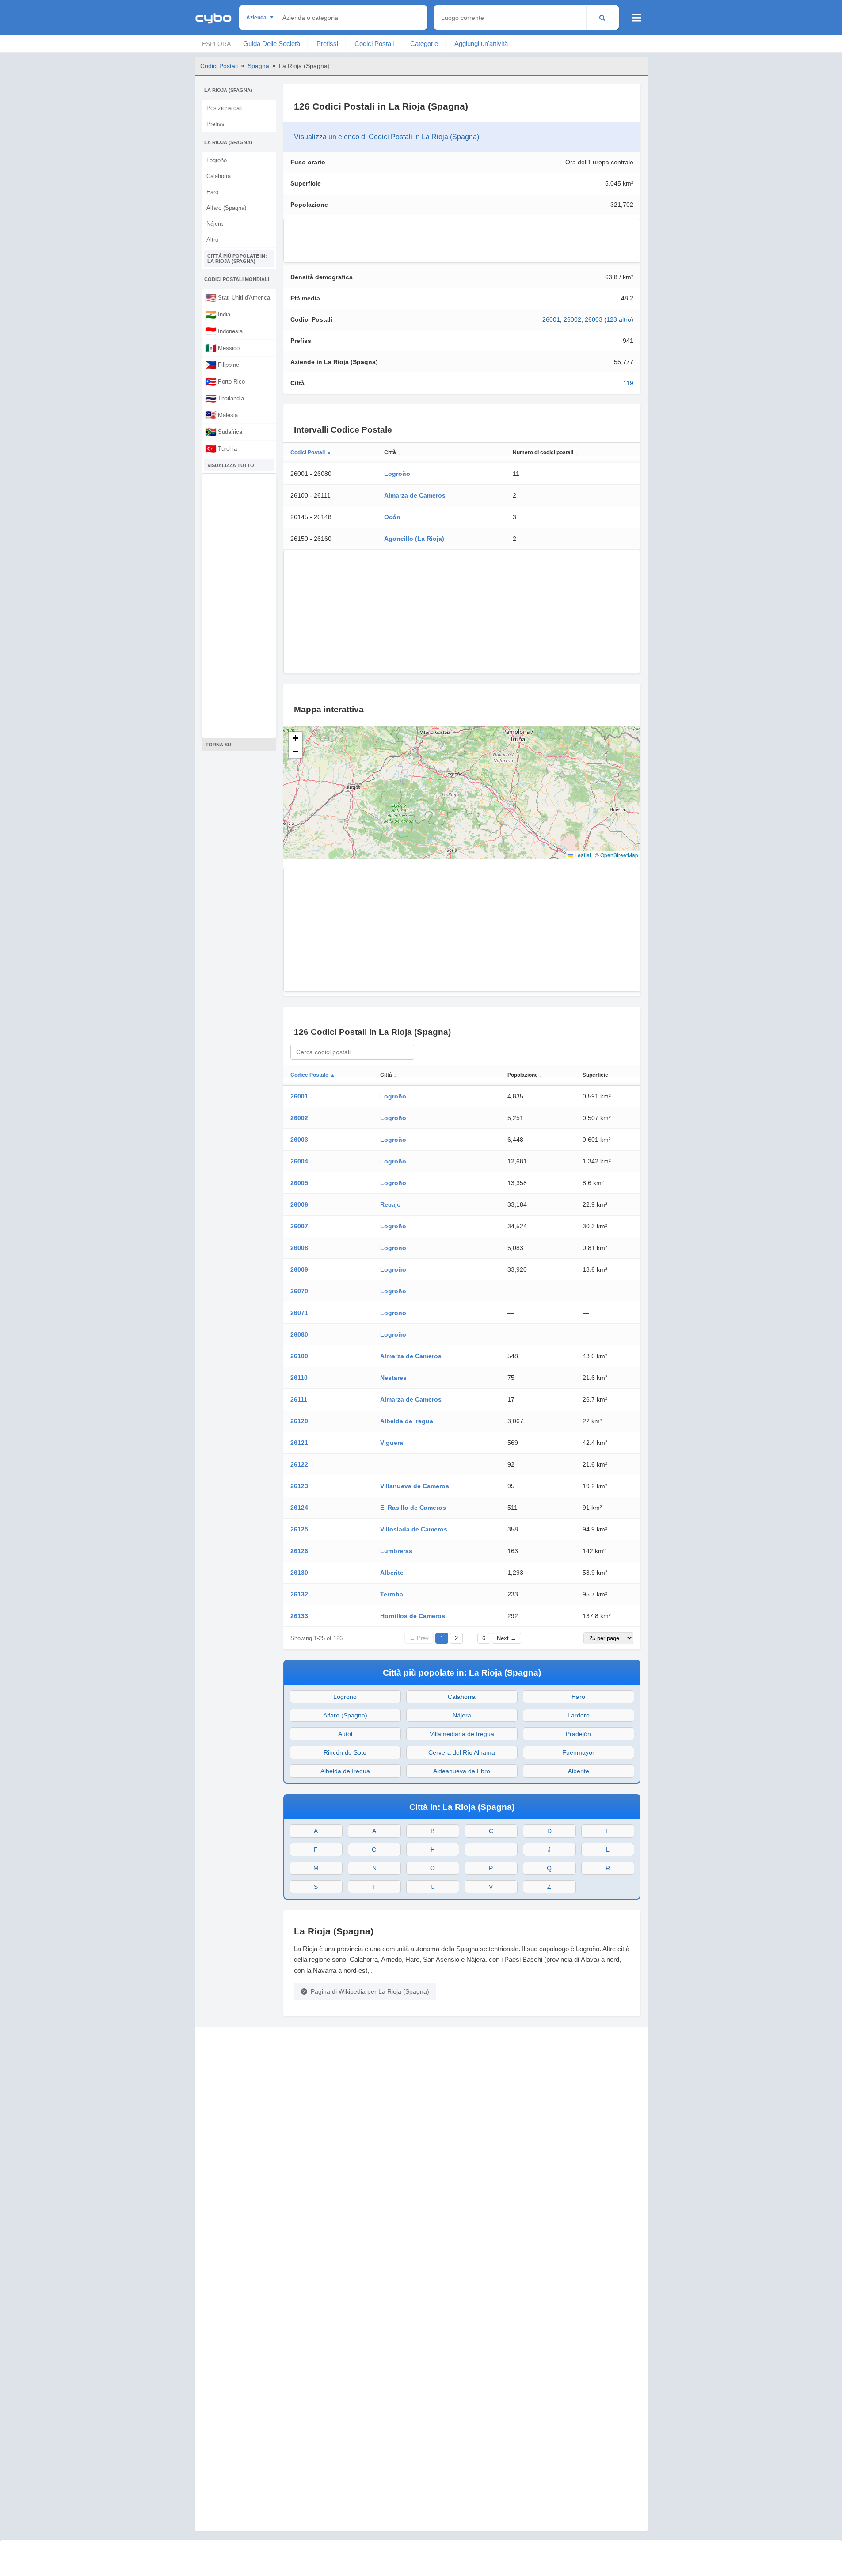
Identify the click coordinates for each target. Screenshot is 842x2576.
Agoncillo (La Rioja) (414, 539)
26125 (299, 1529)
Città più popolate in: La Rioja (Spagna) (237, 258)
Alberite (392, 1573)
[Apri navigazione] (637, 18)
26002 (572, 319)
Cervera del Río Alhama (462, 1752)
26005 (299, 1183)
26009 (299, 1269)
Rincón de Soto (345, 1752)
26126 (299, 1551)
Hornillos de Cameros (413, 1616)
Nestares (393, 1378)
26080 (299, 1334)
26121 (299, 1443)
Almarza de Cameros (415, 495)
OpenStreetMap (619, 855)
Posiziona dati (225, 108)
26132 (299, 1594)
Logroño (217, 160)
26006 (299, 1204)
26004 (299, 1161)
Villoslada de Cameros (414, 1529)
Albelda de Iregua (407, 1421)
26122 (299, 1464)
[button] (295, 738)
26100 (299, 1356)
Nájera (215, 224)
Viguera (392, 1443)
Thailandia (225, 398)
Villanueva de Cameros (415, 1486)
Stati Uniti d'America (238, 297)
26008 (299, 1248)
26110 (299, 1378)
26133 (299, 1616)
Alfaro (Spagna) (226, 208)
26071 (299, 1313)
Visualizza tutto (231, 465)
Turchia (221, 448)
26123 (299, 1486)
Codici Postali (374, 44)
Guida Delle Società (272, 44)
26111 (299, 1399)
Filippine (222, 365)
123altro (619, 319)
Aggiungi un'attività (481, 44)
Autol (345, 1734)
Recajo (391, 1204)
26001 (551, 319)
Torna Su (218, 745)
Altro (212, 240)
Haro (212, 192)
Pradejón (578, 1734)
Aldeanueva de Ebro (462, 1771)
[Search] (602, 17)
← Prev (419, 1638)
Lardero (579, 1715)
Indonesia (224, 331)
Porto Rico (225, 381)
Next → (507, 1638)
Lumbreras (396, 1551)
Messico (222, 348)
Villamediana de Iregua (462, 1734)
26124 (299, 1508)
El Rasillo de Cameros (413, 1508)
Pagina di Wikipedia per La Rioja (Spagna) (370, 1991)
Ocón (392, 517)
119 (628, 383)
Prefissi (327, 44)
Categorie (424, 44)
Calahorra (219, 176)
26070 (299, 1291)
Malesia (221, 415)
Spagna (258, 66)
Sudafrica (224, 432)
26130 (299, 1573)
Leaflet (582, 855)
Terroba (392, 1594)
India (218, 314)
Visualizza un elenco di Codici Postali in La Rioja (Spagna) (387, 137)
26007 (299, 1226)
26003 (594, 319)
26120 (299, 1421)
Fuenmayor (578, 1752)
